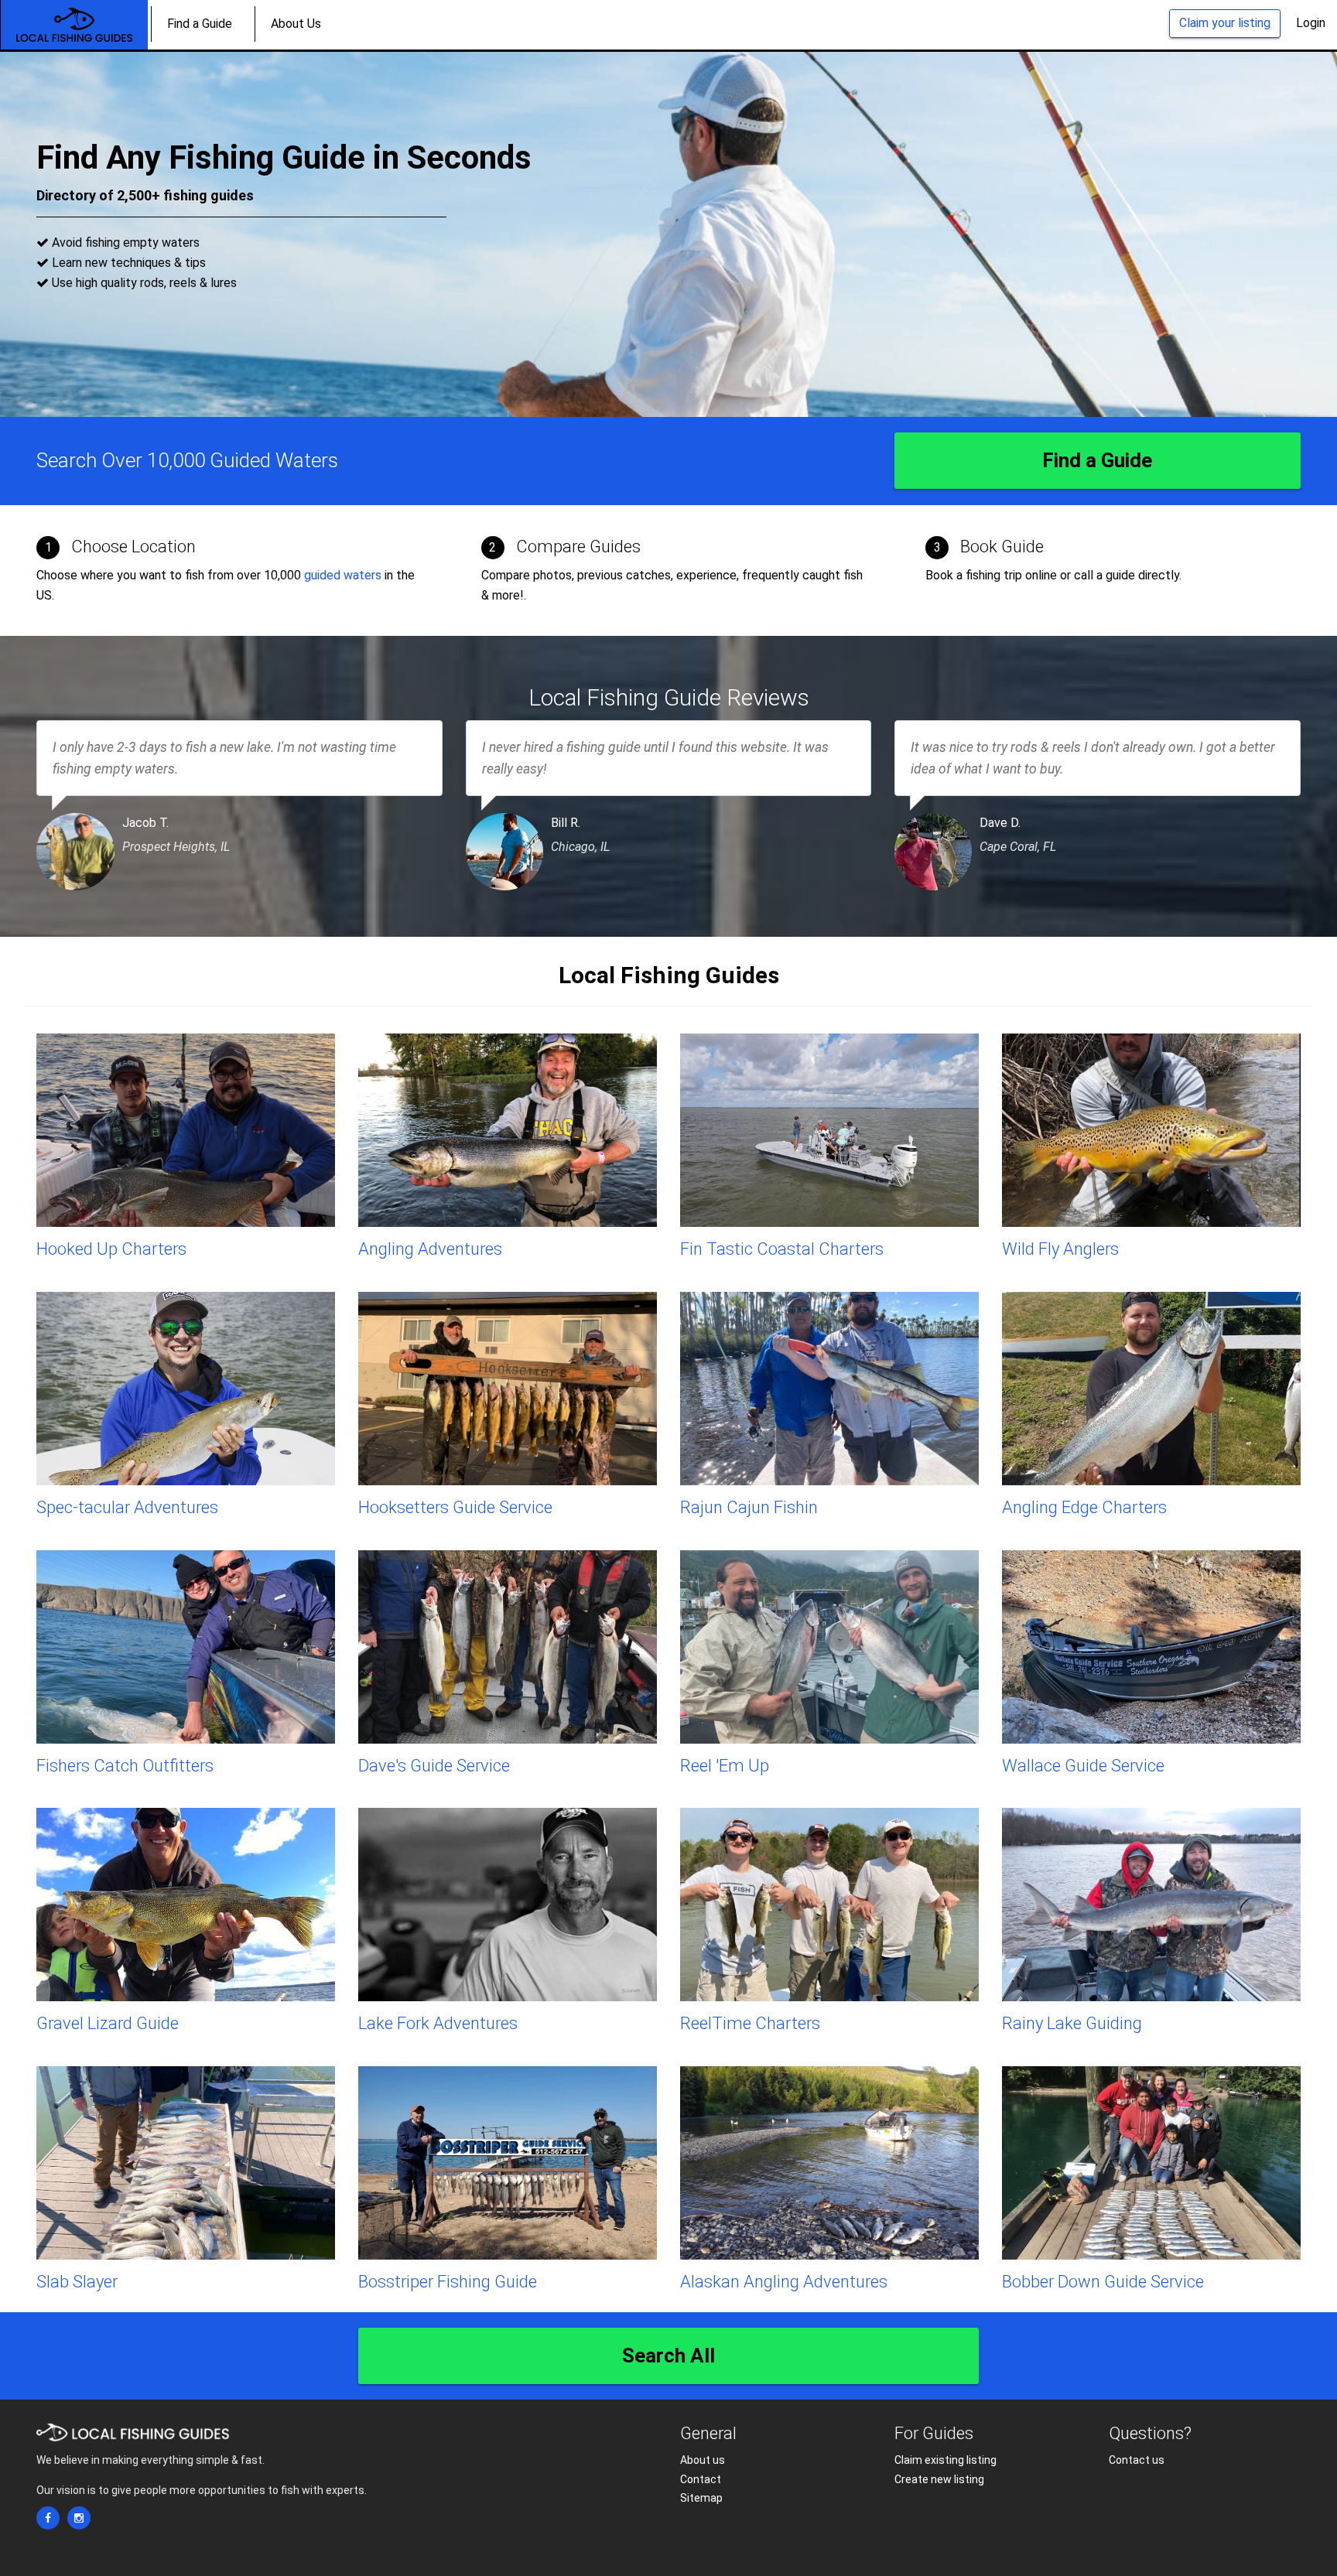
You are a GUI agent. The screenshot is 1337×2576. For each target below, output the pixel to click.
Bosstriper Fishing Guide (448, 2282)
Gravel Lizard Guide (108, 2023)
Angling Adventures (430, 1249)
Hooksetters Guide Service (455, 1507)
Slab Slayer (77, 2282)
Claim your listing (1225, 23)
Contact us (1137, 2460)
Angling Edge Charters (1084, 1507)
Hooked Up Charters (111, 1249)
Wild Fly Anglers (1060, 1249)
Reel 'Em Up (725, 1766)
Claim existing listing (945, 2460)
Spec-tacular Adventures (127, 1507)
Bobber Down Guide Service (1103, 2282)
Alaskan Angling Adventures (784, 2282)
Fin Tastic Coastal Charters (782, 1249)
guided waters (343, 575)
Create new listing (939, 2479)
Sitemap (701, 2498)
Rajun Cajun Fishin (749, 1507)
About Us (296, 24)
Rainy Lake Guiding (1072, 2023)
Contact (701, 2479)
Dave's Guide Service (434, 1766)
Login (1311, 23)
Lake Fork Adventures (438, 2023)
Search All (668, 2356)
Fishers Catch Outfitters (125, 1766)
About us (703, 2460)
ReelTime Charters (750, 2023)
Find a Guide (200, 24)
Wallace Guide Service (1083, 1766)
